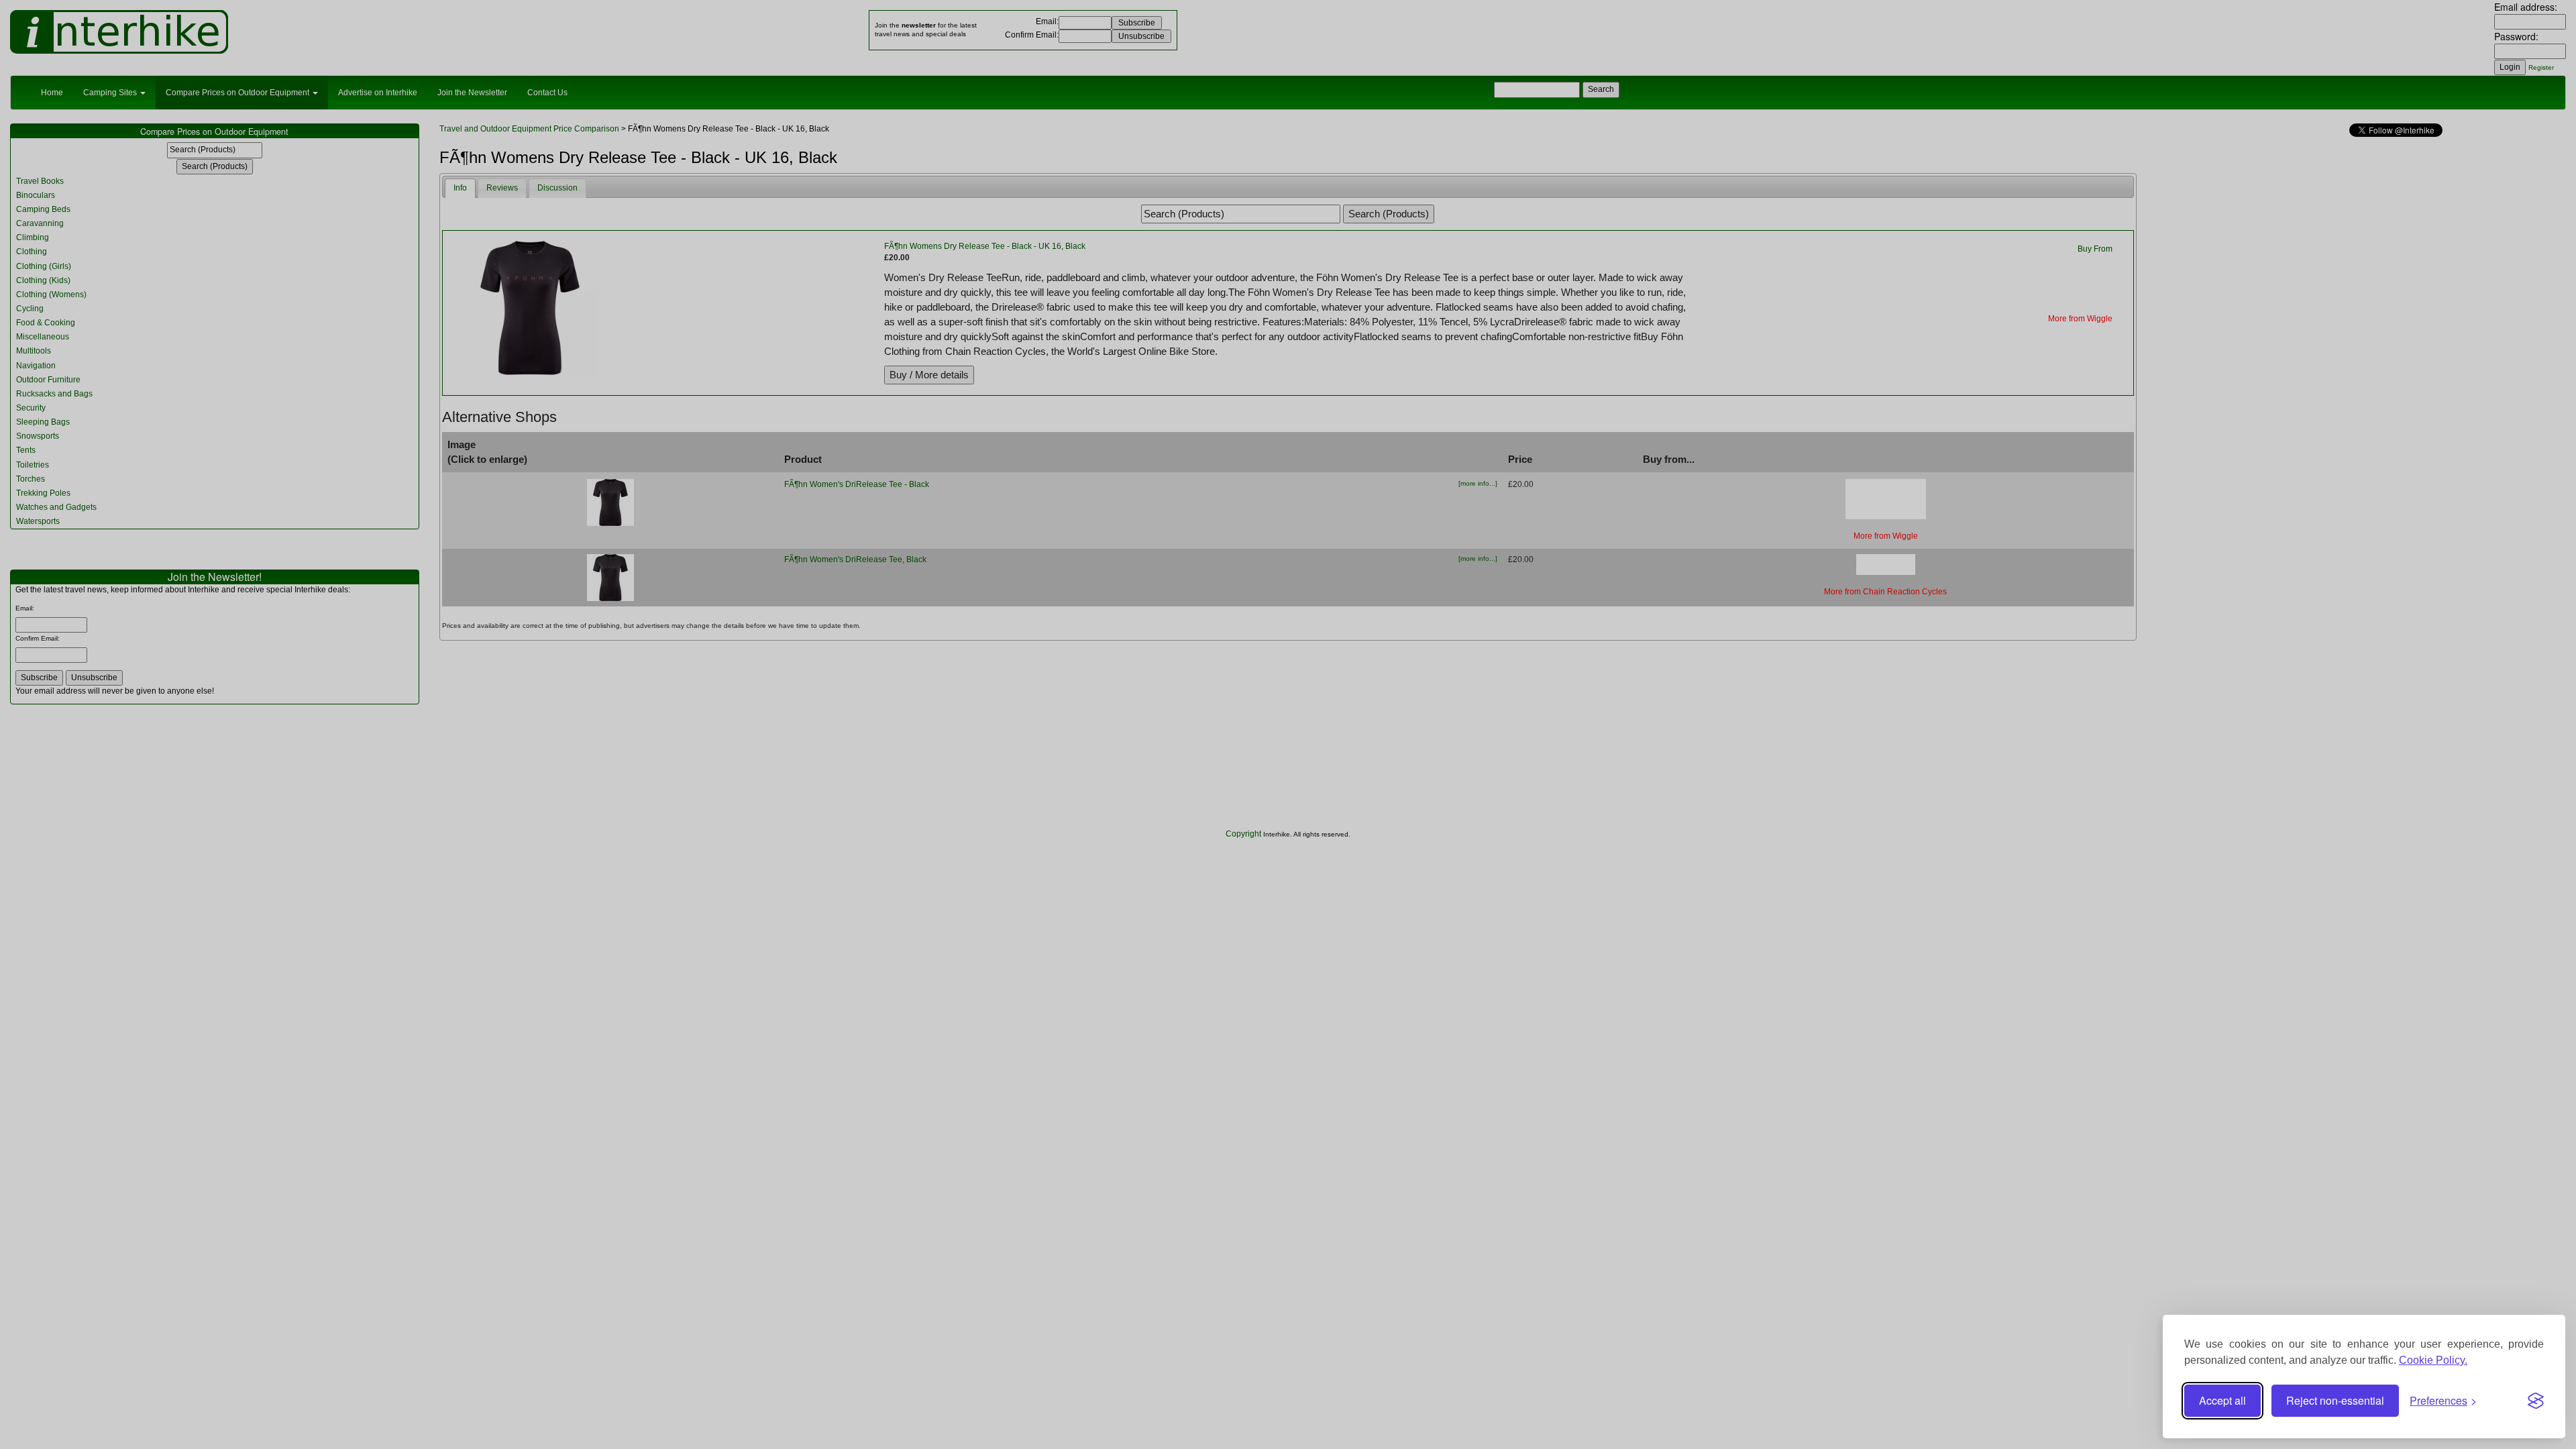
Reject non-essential (2335, 1400)
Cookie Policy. (2433, 1360)
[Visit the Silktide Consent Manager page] (2536, 1401)
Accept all (2222, 1400)
